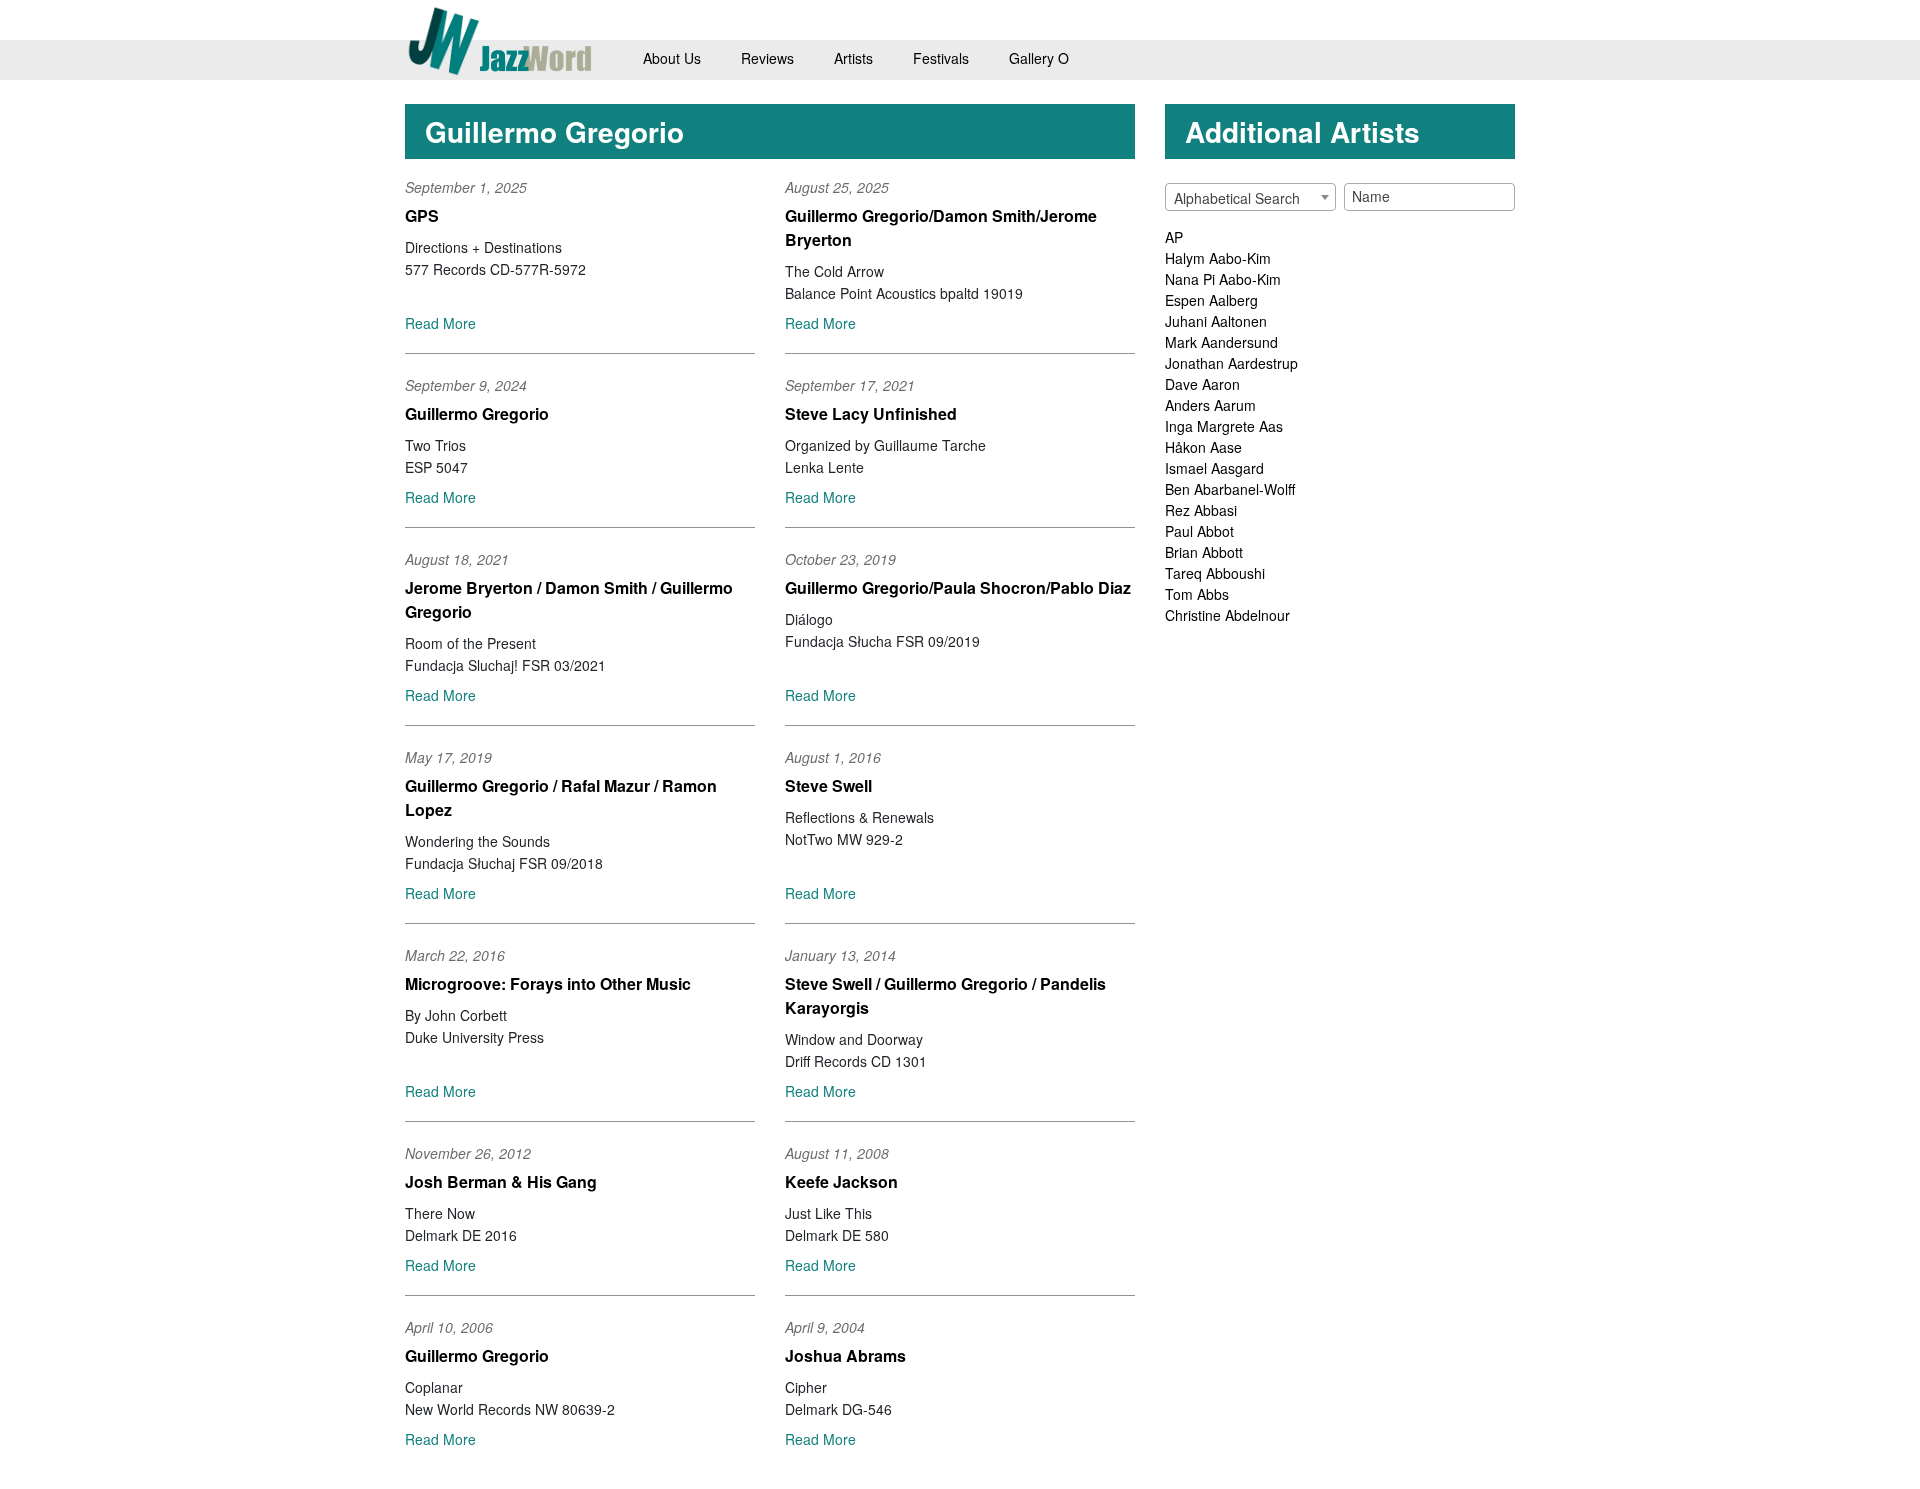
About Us (672, 58)
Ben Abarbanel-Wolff (1230, 489)
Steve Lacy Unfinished (871, 413)
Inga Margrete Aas (1224, 426)
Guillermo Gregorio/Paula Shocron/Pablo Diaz (958, 587)
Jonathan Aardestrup (1231, 363)
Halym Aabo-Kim (1218, 258)
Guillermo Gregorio (477, 413)
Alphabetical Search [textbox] (1237, 198)
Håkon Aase (1203, 447)
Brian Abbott (1204, 552)
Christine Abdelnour (1227, 615)
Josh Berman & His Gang (501, 1181)
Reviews (767, 58)
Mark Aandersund (1221, 342)
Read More (440, 323)
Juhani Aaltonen (1216, 321)
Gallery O (1039, 58)
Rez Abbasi (1201, 510)
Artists (853, 58)
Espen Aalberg (1211, 300)
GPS (422, 215)
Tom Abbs (1197, 594)
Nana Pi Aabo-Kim (1223, 279)
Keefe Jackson (841, 1181)
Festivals (941, 58)
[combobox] (1250, 197)
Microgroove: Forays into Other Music (548, 983)
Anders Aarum (1210, 405)
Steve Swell (828, 785)
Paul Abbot (1199, 531)
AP (1174, 237)
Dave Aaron (1202, 384)
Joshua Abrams (845, 1355)
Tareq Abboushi (1215, 573)
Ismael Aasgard (1214, 468)
